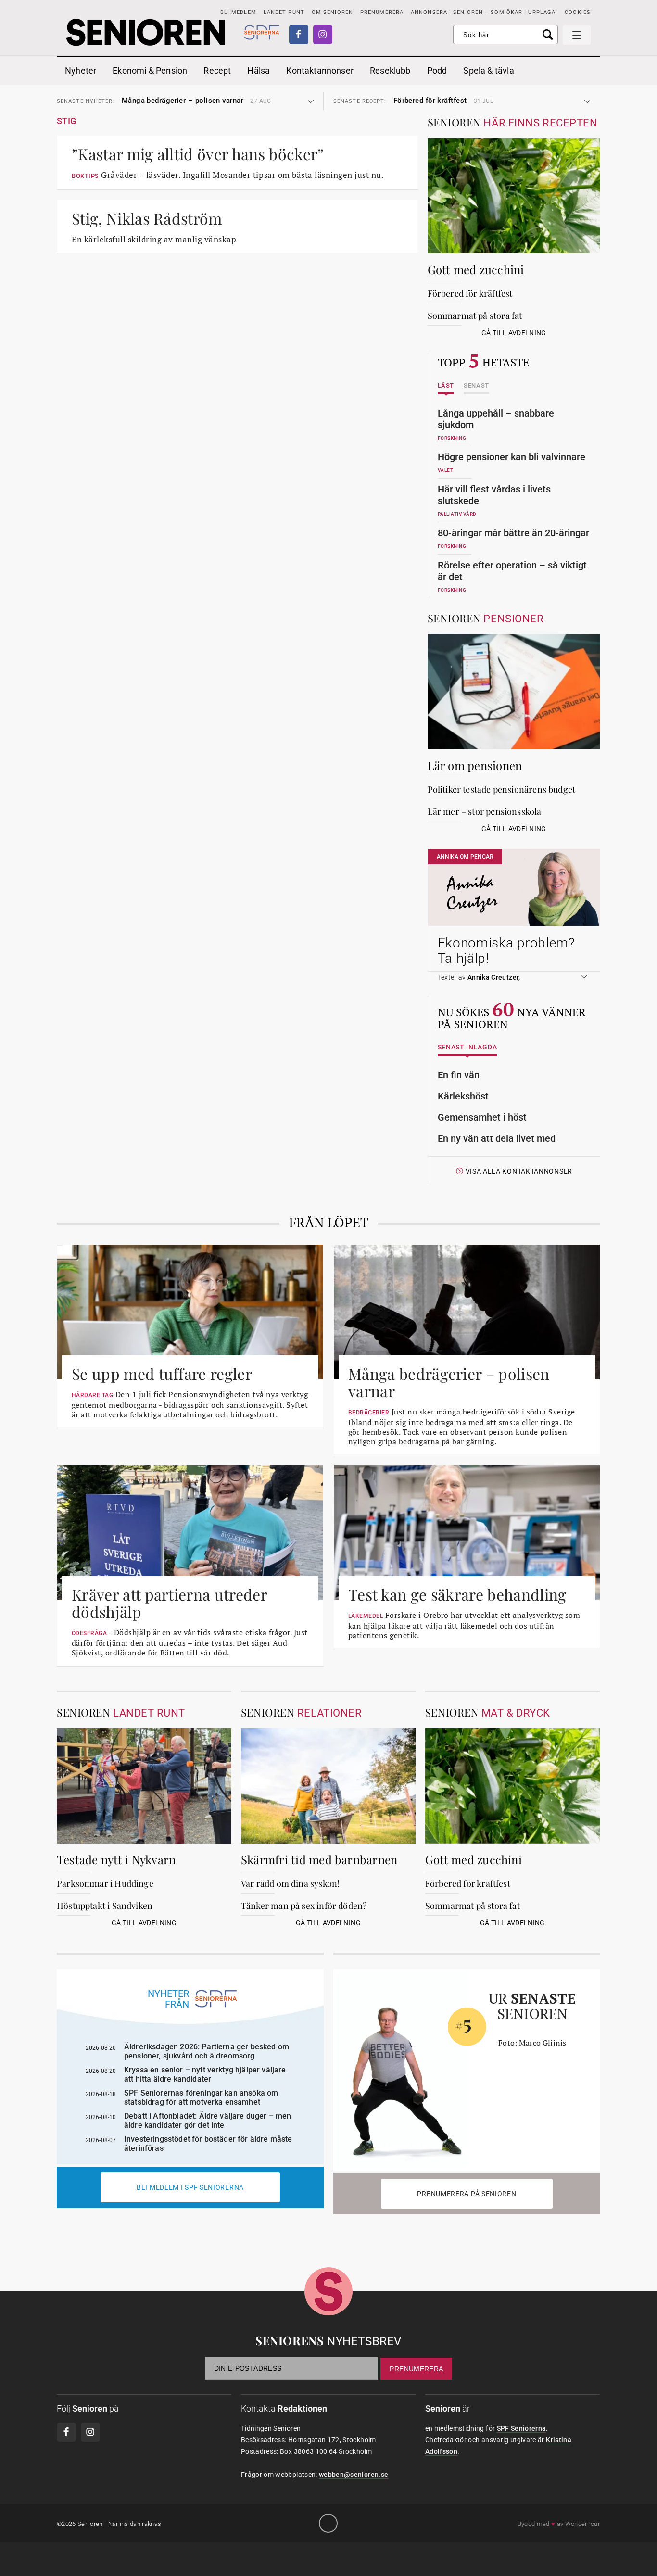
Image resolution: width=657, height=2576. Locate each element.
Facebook (299, 35)
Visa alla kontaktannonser (519, 1171)
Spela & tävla (488, 70)
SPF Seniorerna (522, 2428)
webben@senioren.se (354, 2475)
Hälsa (259, 70)
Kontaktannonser (320, 70)
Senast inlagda (467, 1047)
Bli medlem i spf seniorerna (190, 2187)
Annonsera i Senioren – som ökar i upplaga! (484, 12)
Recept (217, 70)
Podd (437, 70)
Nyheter (81, 70)
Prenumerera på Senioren (467, 2194)
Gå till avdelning (514, 333)
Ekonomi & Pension (150, 70)
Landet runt (284, 12)
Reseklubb (390, 70)
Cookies (578, 12)
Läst (446, 386)
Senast (476, 386)
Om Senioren (332, 12)
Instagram (323, 35)
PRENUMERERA (382, 12)
